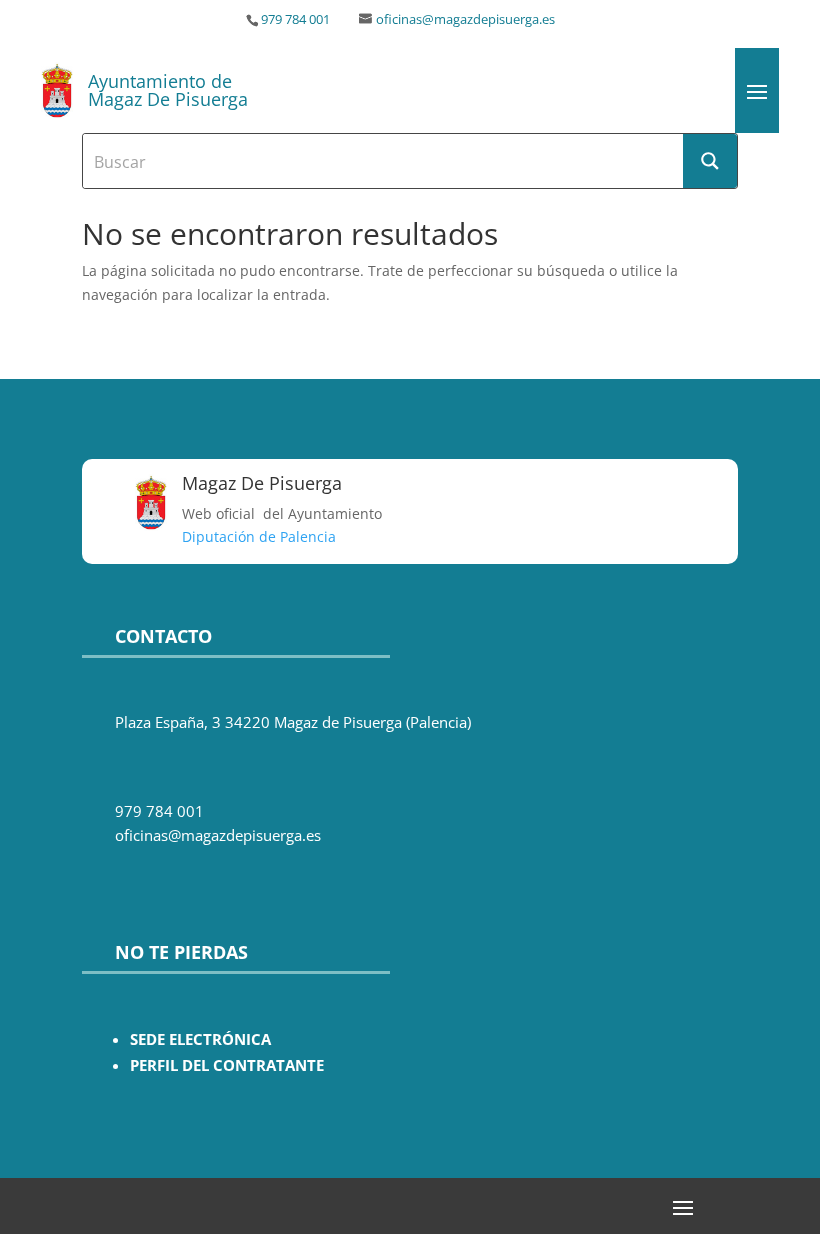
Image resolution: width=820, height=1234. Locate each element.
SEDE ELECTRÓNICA (200, 1039)
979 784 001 (295, 19)
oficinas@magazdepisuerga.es (465, 19)
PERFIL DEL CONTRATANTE (227, 1065)
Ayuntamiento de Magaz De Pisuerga (168, 90)
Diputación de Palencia (259, 536)
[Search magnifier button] (710, 161)
